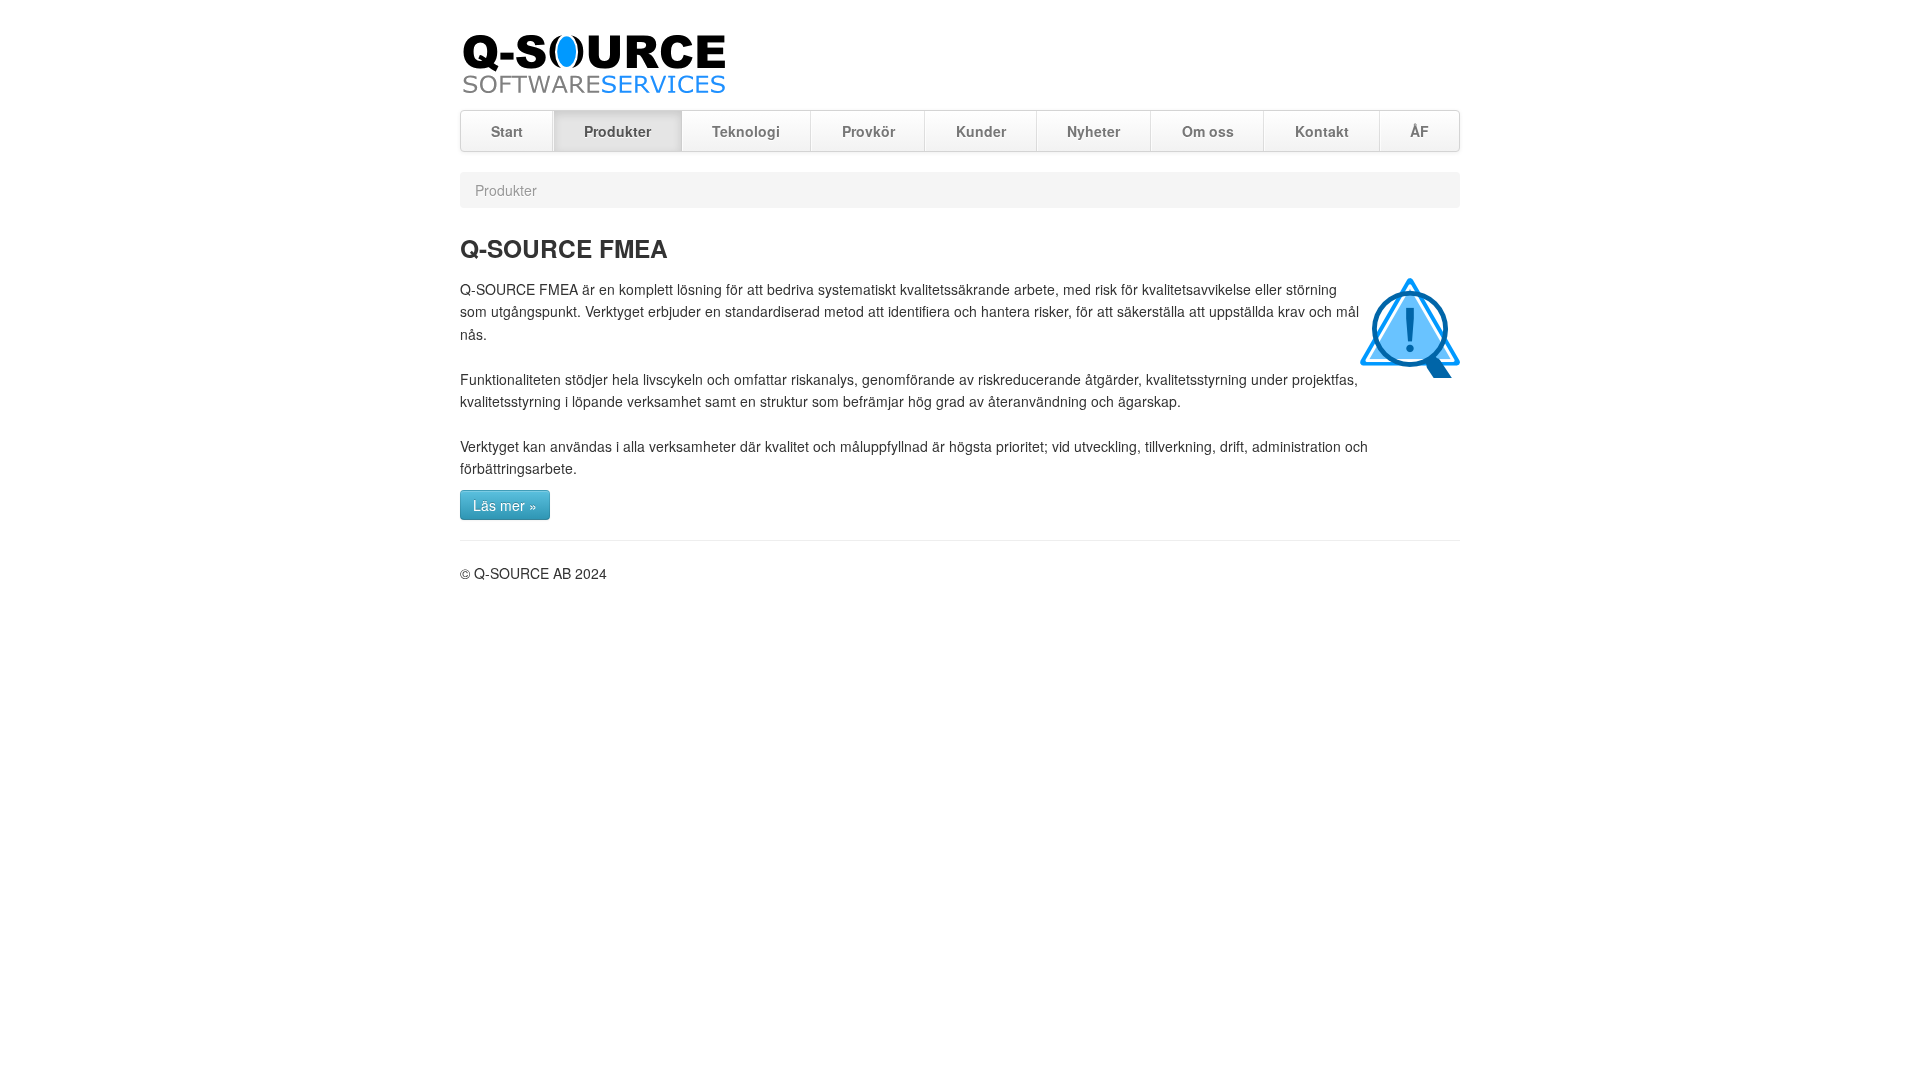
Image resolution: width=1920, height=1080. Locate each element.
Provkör (868, 131)
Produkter (617, 131)
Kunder (981, 131)
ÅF (1419, 131)
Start (507, 131)
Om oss (1208, 131)
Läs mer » (505, 505)
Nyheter (1093, 131)
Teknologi (746, 131)
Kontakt (1322, 131)
